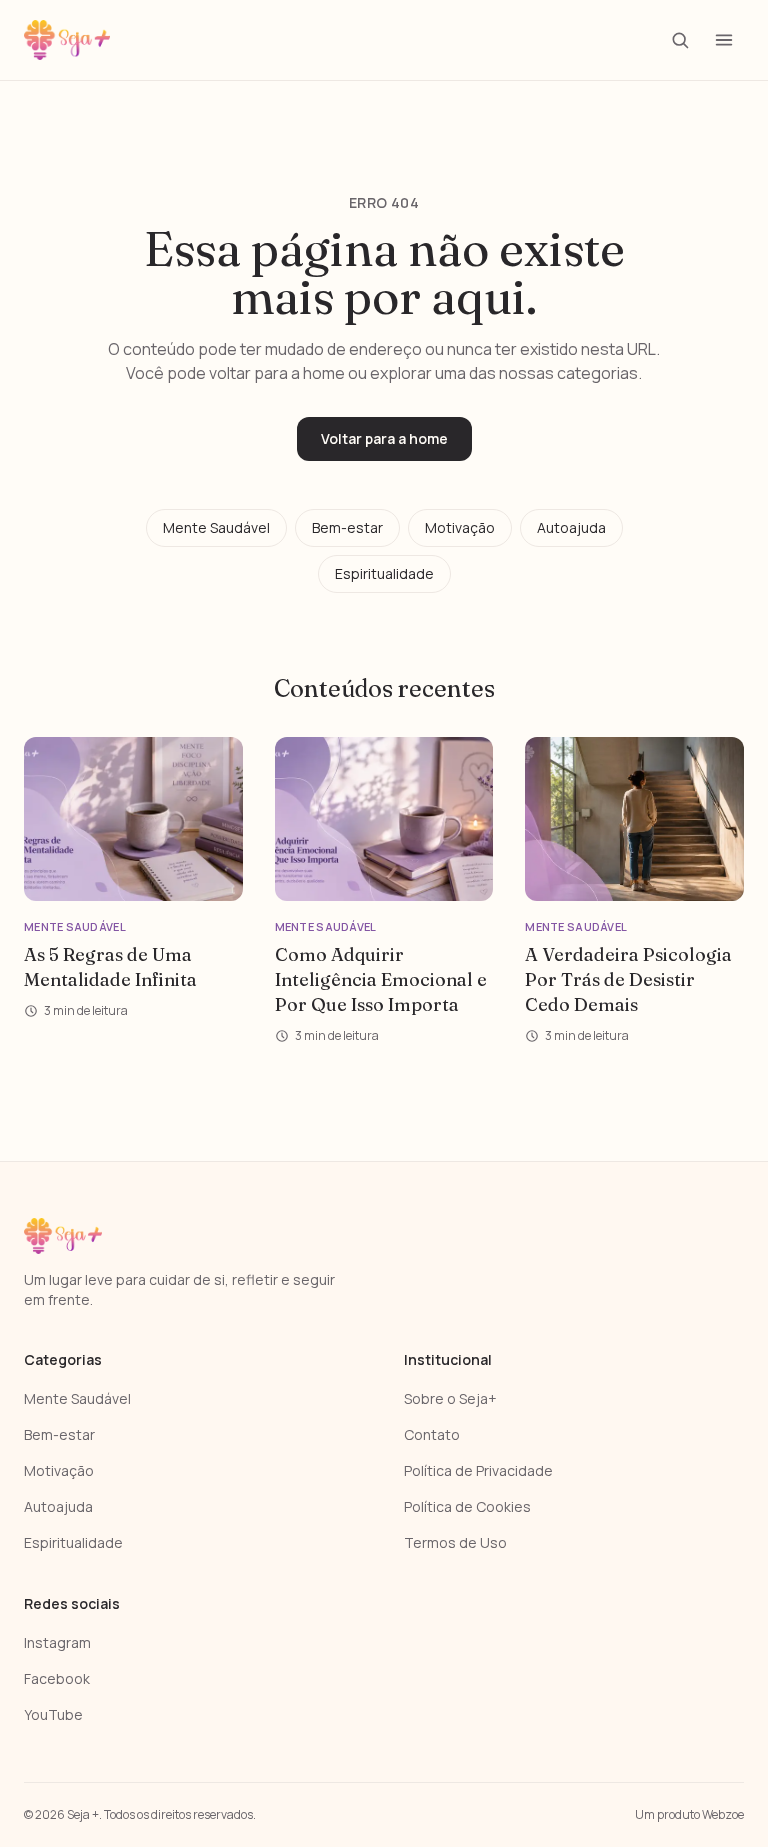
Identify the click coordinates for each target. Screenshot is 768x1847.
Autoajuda (571, 527)
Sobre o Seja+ (450, 1398)
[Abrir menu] (724, 40)
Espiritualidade (384, 573)
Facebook (57, 1678)
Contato (432, 1434)
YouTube (53, 1714)
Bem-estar (347, 527)
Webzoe (723, 1814)
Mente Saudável (216, 527)
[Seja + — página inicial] (67, 40)
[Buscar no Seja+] (680, 40)
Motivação (460, 527)
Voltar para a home (384, 438)
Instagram (57, 1642)
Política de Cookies (467, 1506)
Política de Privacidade (478, 1470)
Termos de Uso (455, 1542)
